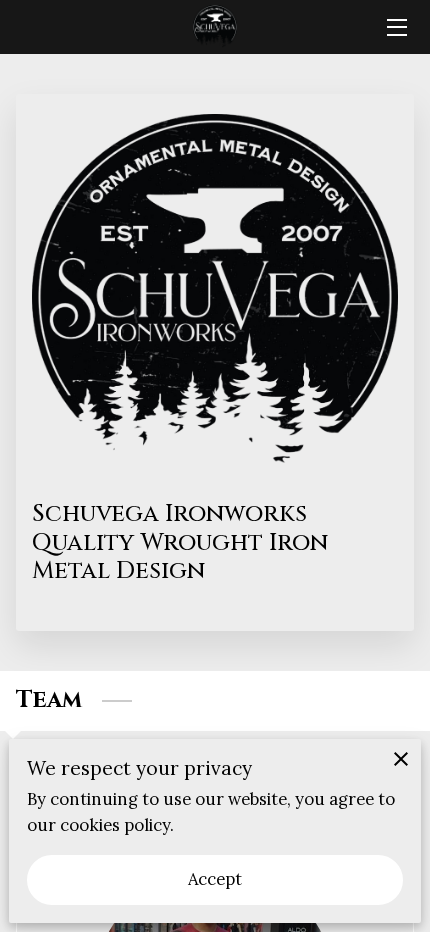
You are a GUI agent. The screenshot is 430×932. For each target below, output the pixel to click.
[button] (114, 877)
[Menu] (395, 27)
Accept (215, 879)
